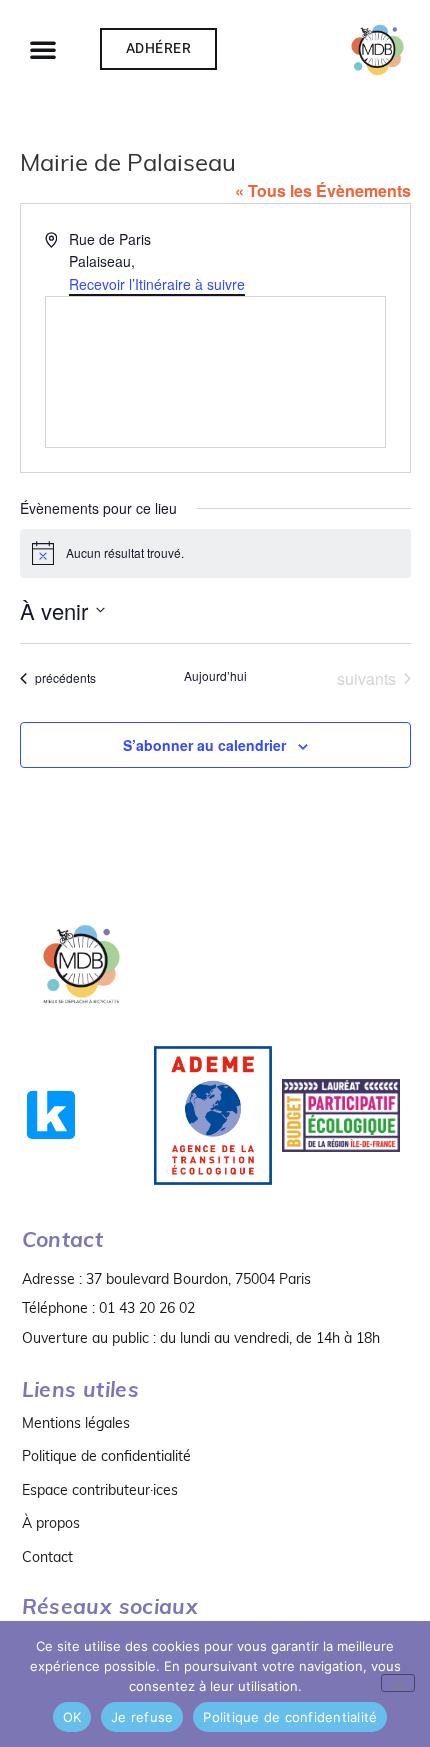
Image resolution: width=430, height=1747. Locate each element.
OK (72, 1717)
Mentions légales (76, 1423)
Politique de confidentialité (106, 1456)
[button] (43, 49)
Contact (47, 1557)
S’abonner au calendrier (204, 745)
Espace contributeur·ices (100, 1490)
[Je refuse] (398, 1683)
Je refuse (142, 1717)
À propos (51, 1523)
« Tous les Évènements (323, 190)
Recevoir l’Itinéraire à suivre (157, 284)
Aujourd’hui (215, 676)
